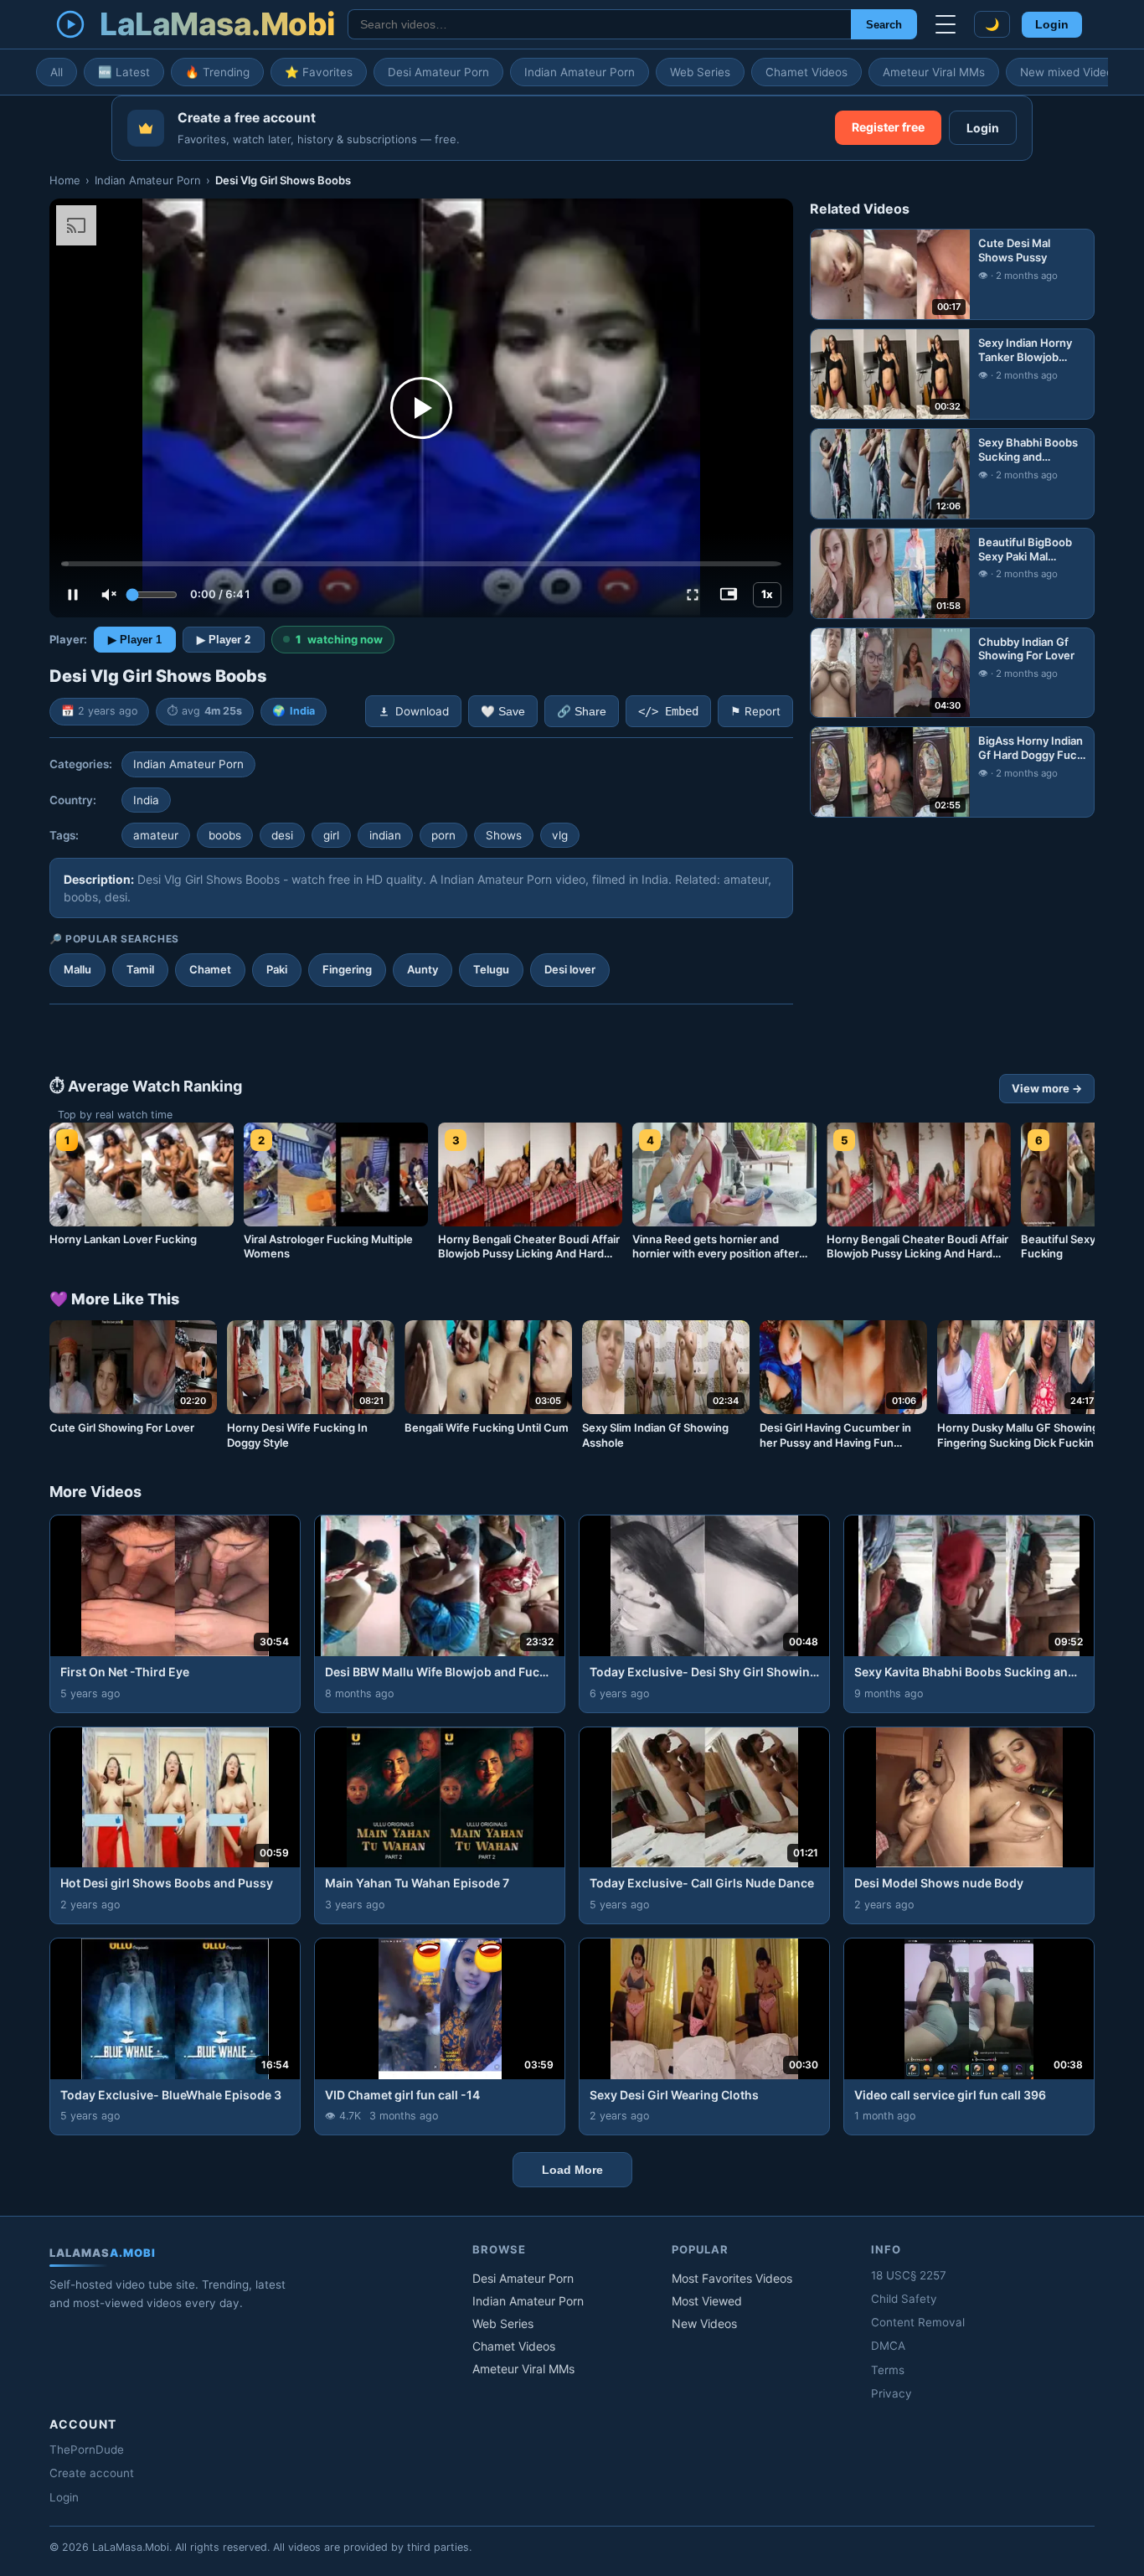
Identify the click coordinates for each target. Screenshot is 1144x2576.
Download (422, 711)
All (57, 72)
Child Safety (904, 2299)
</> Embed (668, 711)
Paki (277, 969)
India (302, 711)
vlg (560, 835)
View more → (1047, 1088)
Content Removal (918, 2322)
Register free (888, 127)
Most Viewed (707, 2301)
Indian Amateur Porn (580, 72)
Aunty (423, 969)
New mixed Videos (1069, 72)
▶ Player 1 (135, 640)
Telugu (491, 969)
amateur (156, 835)
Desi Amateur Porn (438, 72)
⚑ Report (755, 711)
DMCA (888, 2346)
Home (65, 180)
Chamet (210, 969)
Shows (504, 835)
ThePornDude (87, 2450)
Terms (888, 2370)
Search (884, 25)
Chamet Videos (806, 72)
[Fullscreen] (693, 595)
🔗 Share (582, 712)
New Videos (704, 2323)
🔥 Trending (217, 72)
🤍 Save (503, 712)
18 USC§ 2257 (909, 2275)
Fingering (347, 969)
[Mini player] (729, 595)
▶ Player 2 (224, 640)
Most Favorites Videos (732, 2278)
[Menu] (946, 24)
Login (1052, 25)
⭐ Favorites (319, 72)
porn (443, 835)
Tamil (140, 969)
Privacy (891, 2393)
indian (385, 835)
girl (331, 835)
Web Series (700, 72)
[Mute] (109, 595)
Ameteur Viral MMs (934, 72)
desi (282, 835)
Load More (572, 2170)
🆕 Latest (124, 72)
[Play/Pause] (73, 595)
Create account (92, 2473)
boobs (225, 835)
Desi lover (570, 969)
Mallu (77, 969)
